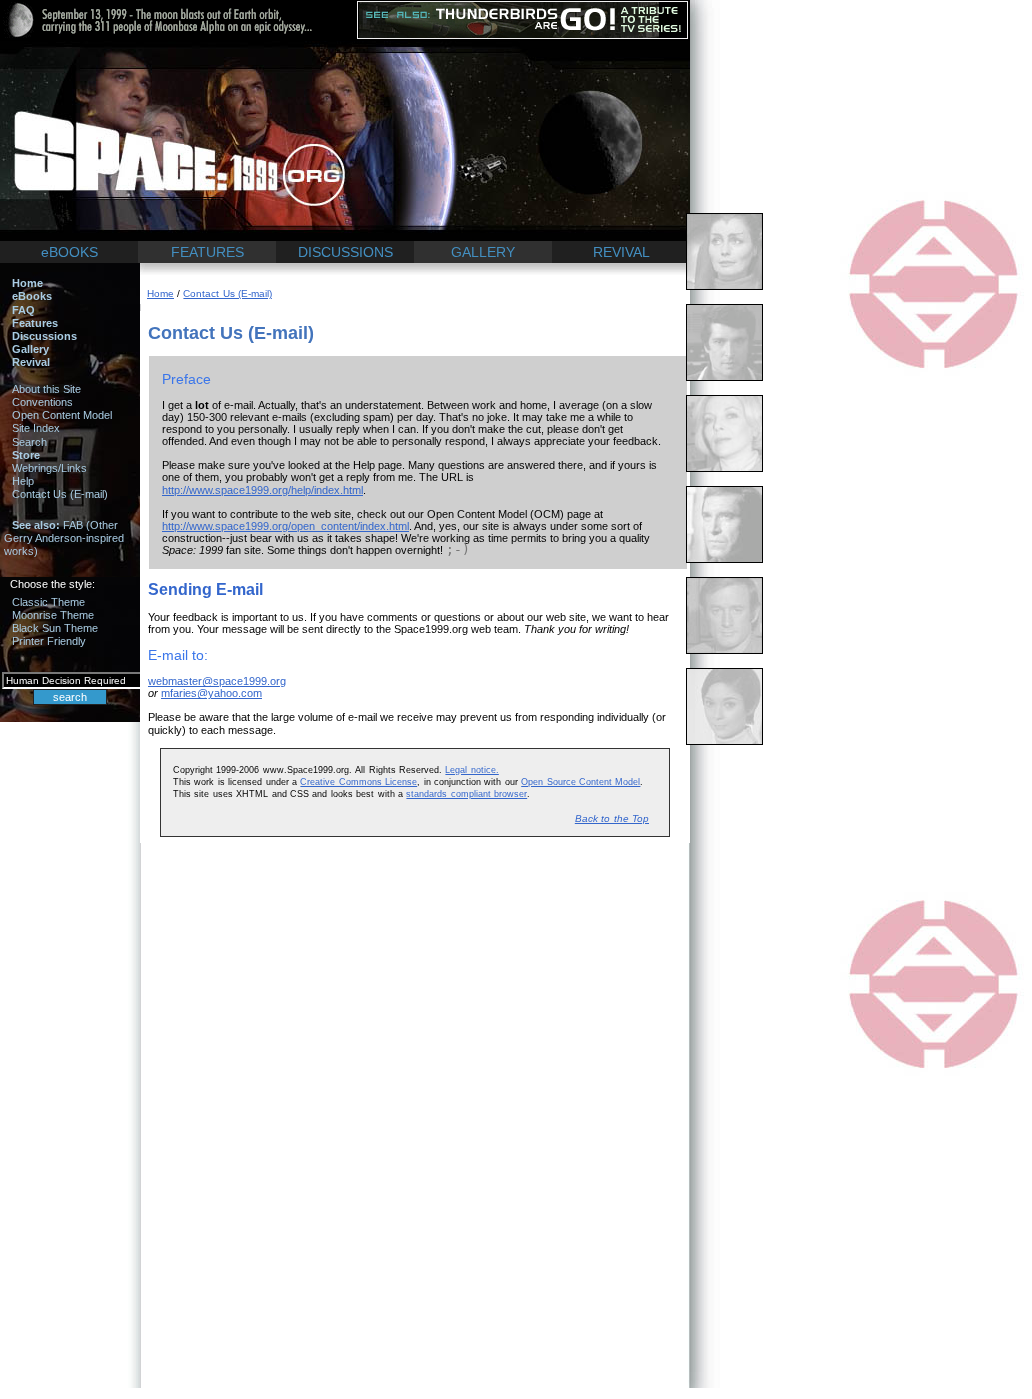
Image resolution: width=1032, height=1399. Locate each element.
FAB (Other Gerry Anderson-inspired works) (64, 538)
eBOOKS (69, 252)
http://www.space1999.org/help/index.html (262, 490)
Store (26, 455)
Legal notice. (471, 770)
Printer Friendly (49, 641)
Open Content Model (62, 415)
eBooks (32, 296)
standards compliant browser (466, 794)
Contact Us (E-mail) (60, 494)
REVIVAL (621, 252)
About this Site (46, 389)
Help (23, 481)
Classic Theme (48, 602)
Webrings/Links (49, 468)
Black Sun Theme (55, 628)
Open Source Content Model (580, 782)
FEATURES (207, 252)
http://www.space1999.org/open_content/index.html (285, 526)
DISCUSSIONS (345, 252)
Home (27, 283)
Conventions (42, 402)
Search (29, 442)
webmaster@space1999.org (217, 681)
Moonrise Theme (53, 615)
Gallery (30, 349)
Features (35, 323)
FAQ (23, 310)
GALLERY (483, 252)
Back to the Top (612, 818)
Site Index (36, 428)
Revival (31, 362)
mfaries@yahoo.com (211, 693)
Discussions (44, 336)
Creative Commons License (358, 782)
